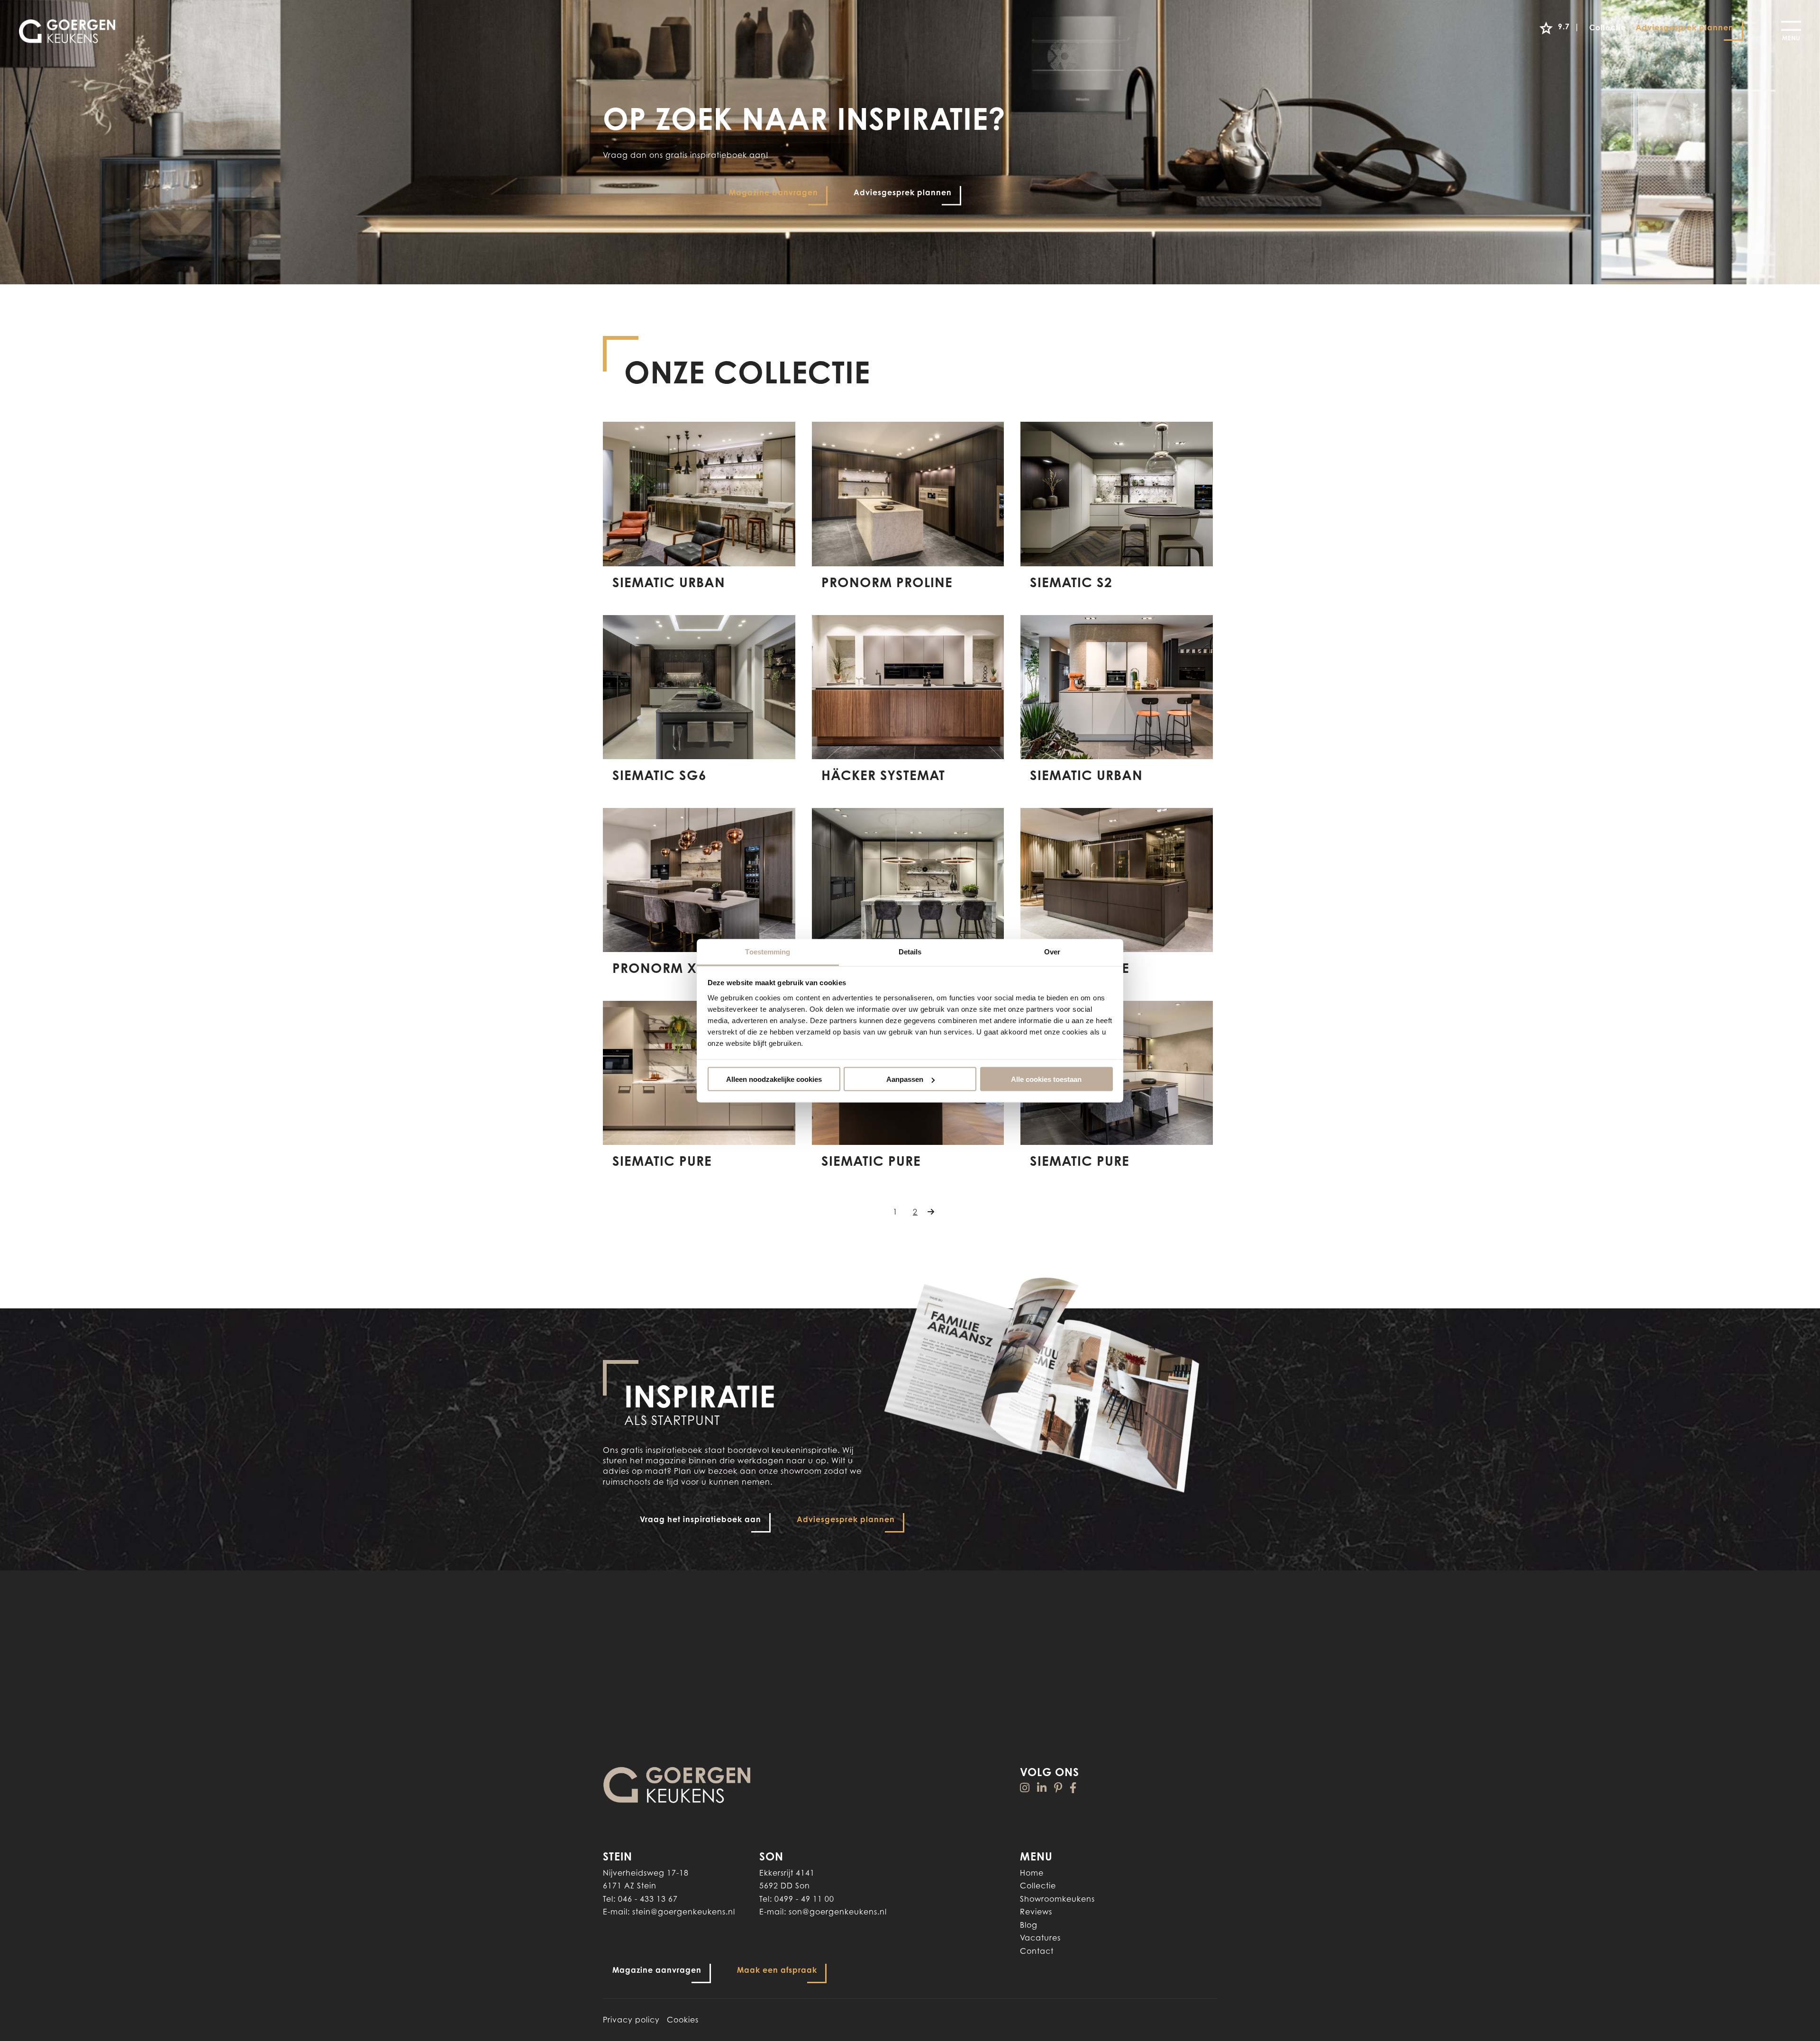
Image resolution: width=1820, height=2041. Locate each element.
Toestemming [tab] (768, 951)
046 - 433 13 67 (648, 1899)
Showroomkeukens (1057, 1899)
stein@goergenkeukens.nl (684, 1912)
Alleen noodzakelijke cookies (774, 1079)
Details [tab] (910, 951)
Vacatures (1040, 1938)
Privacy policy (631, 2020)
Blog (1029, 1925)
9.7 (1569, 27)
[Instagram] (1025, 1788)
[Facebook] (1073, 1788)
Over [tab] (1052, 951)
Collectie (1038, 1886)
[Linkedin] (1042, 1788)
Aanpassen (905, 1079)
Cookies (683, 2020)
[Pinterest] (1058, 1788)
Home (1032, 1873)
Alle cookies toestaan (1046, 1079)
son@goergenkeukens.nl (838, 1912)
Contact (1037, 1951)
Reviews (1036, 1912)
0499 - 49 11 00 (804, 1899)
